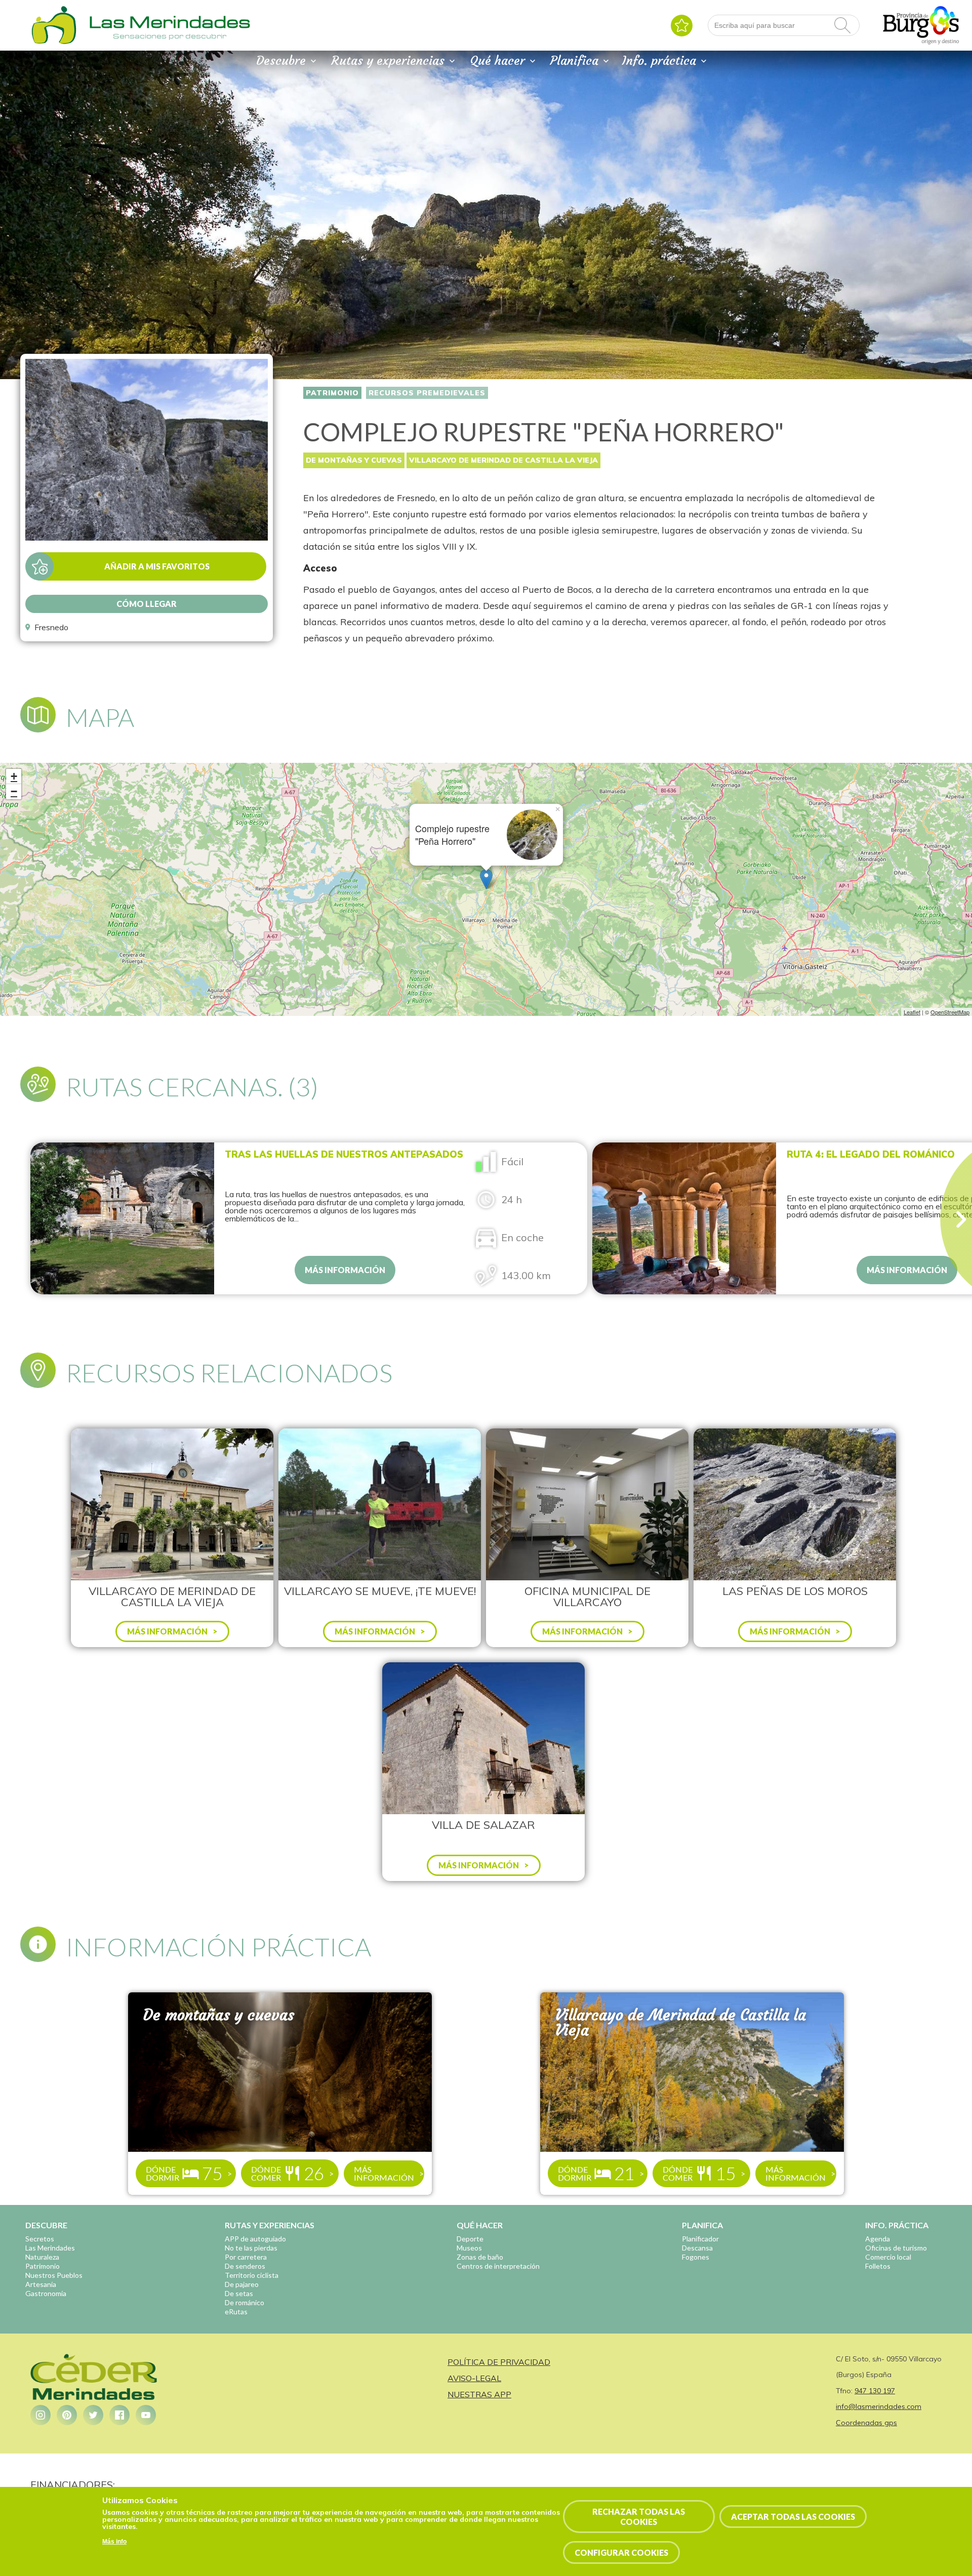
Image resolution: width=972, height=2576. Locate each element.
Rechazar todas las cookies (639, 2516)
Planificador (700, 2239)
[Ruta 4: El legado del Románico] (122, 1218)
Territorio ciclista (252, 2275)
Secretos (40, 2239)
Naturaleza (42, 2257)
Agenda (878, 2239)
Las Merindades (50, 2248)
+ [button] (14, 776)
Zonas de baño (480, 2257)
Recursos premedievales (427, 393)
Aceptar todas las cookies (793, 2517)
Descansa (697, 2248)
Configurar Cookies (621, 2552)
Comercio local (888, 2257)
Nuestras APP (479, 2394)
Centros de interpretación (498, 2266)
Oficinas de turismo (896, 2248)
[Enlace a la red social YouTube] (146, 2415)
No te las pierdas (251, 2248)
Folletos (878, 2266)
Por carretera (246, 2257)
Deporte (470, 2239)
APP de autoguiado (255, 2239)
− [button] (14, 791)
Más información (345, 1270)
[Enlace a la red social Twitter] (93, 2415)
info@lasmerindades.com (879, 2406)
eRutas (236, 2312)
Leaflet (912, 1012)
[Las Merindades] (54, 43)
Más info (114, 2542)
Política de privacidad (499, 2362)
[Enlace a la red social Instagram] (40, 2415)
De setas (239, 2293)
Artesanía (41, 2284)
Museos (469, 2248)
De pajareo (242, 2284)
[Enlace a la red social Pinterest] (67, 2415)
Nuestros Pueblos (54, 2275)
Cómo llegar (147, 604)
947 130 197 (875, 2391)
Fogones (696, 2257)
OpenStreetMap (950, 1012)
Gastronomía (46, 2293)
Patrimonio (332, 393)
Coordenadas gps (866, 2423)
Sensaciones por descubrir (170, 36)
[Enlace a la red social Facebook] (119, 2415)
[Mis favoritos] (682, 26)
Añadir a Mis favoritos (157, 566)
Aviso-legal (474, 2378)
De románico (245, 2302)
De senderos (245, 2266)
